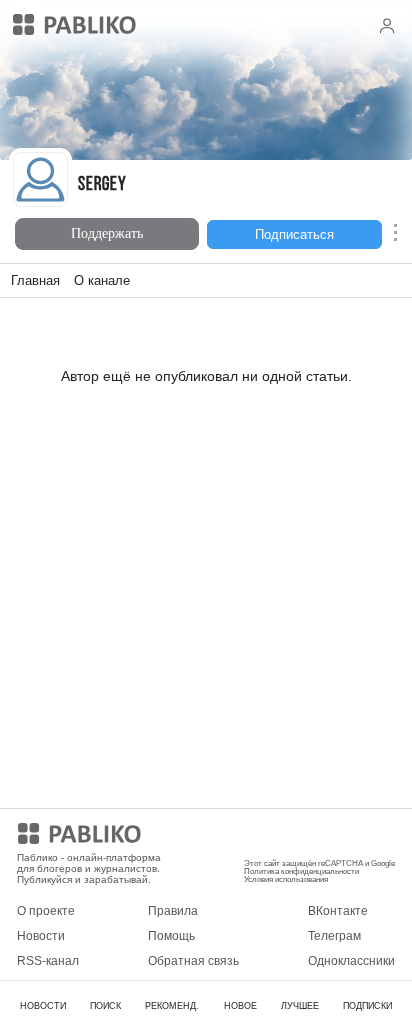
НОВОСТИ (43, 1006)
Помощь (171, 936)
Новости (41, 936)
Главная (35, 280)
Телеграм (334, 936)
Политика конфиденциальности (301, 871)
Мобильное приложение (312, 837)
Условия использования (286, 879)
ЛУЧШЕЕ (300, 1006)
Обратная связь (193, 961)
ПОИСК (105, 1006)
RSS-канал (48, 961)
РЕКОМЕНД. (172, 1006)
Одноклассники (351, 961)
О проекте (46, 911)
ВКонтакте (338, 911)
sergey (103, 185)
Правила (173, 911)
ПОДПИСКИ (367, 1006)
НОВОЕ (240, 1006)
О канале (102, 280)
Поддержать (107, 233)
